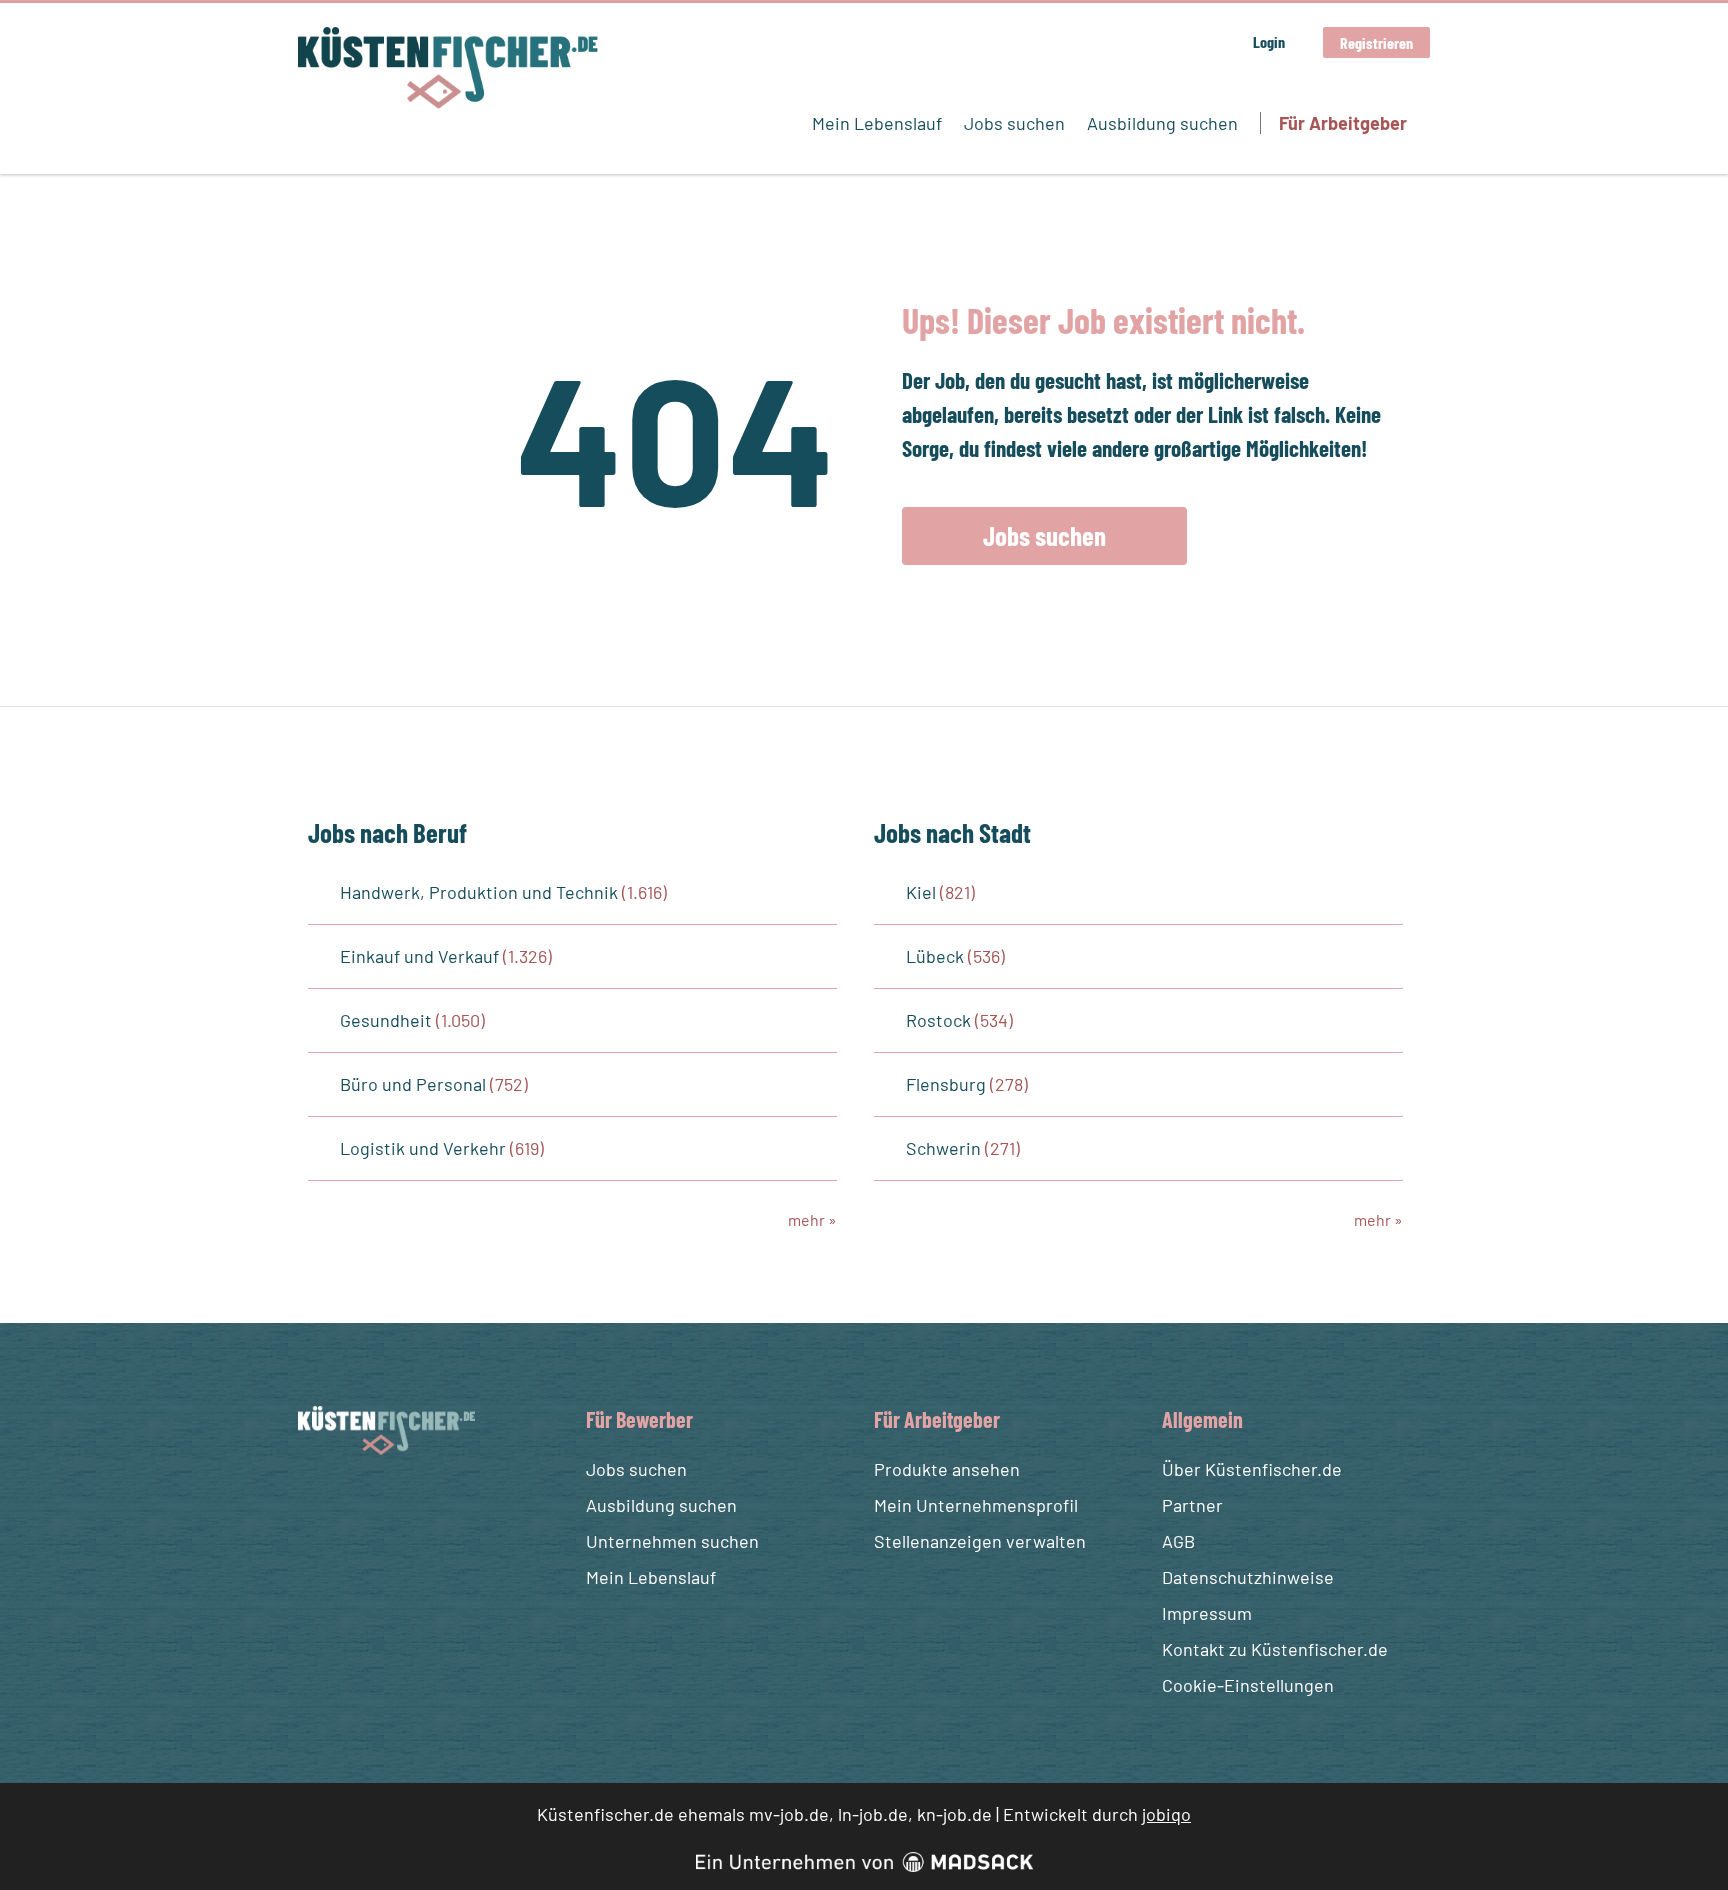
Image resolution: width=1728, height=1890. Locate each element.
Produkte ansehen (947, 1469)
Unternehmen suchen (672, 1541)
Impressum (1207, 1613)
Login (1269, 41)
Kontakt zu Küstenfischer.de (1275, 1649)
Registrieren (1376, 42)
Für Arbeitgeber (1343, 123)
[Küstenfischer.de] (448, 68)
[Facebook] (316, 1502)
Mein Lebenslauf (877, 123)
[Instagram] (353, 1502)
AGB (1178, 1541)
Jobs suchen (1014, 123)
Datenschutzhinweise (1248, 1577)
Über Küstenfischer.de (1252, 1469)
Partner (1192, 1505)
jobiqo (1166, 1814)
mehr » (812, 1219)
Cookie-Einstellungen (1248, 1685)
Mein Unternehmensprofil (976, 1505)
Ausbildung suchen (1162, 123)
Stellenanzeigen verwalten (980, 1541)
